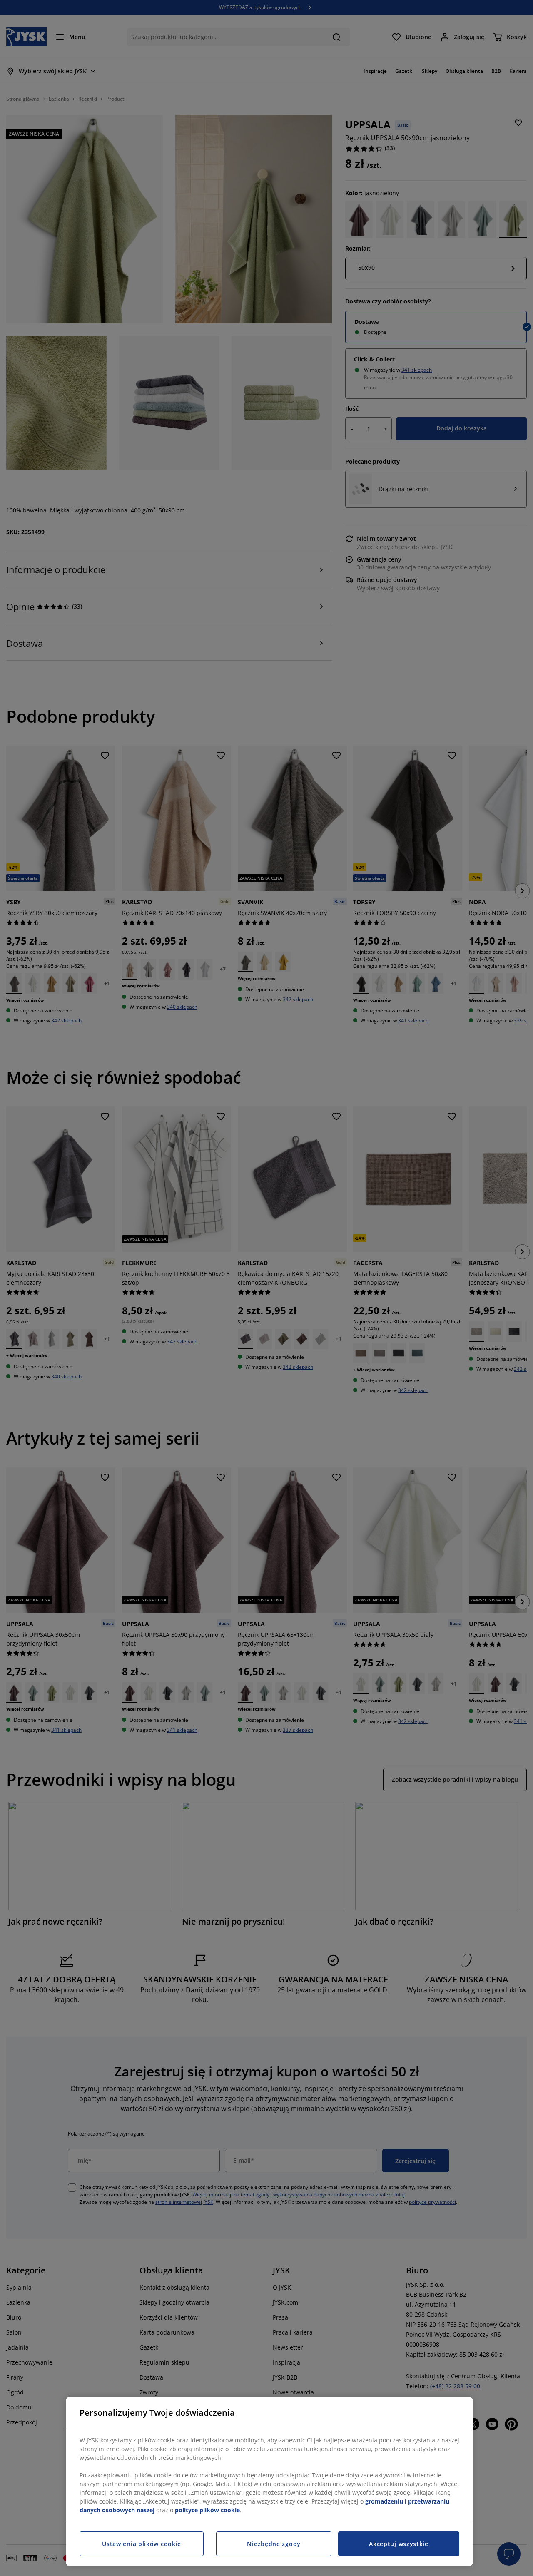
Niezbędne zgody (274, 2544)
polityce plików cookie (207, 2510)
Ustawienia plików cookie (142, 2544)
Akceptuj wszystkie (399, 2544)
